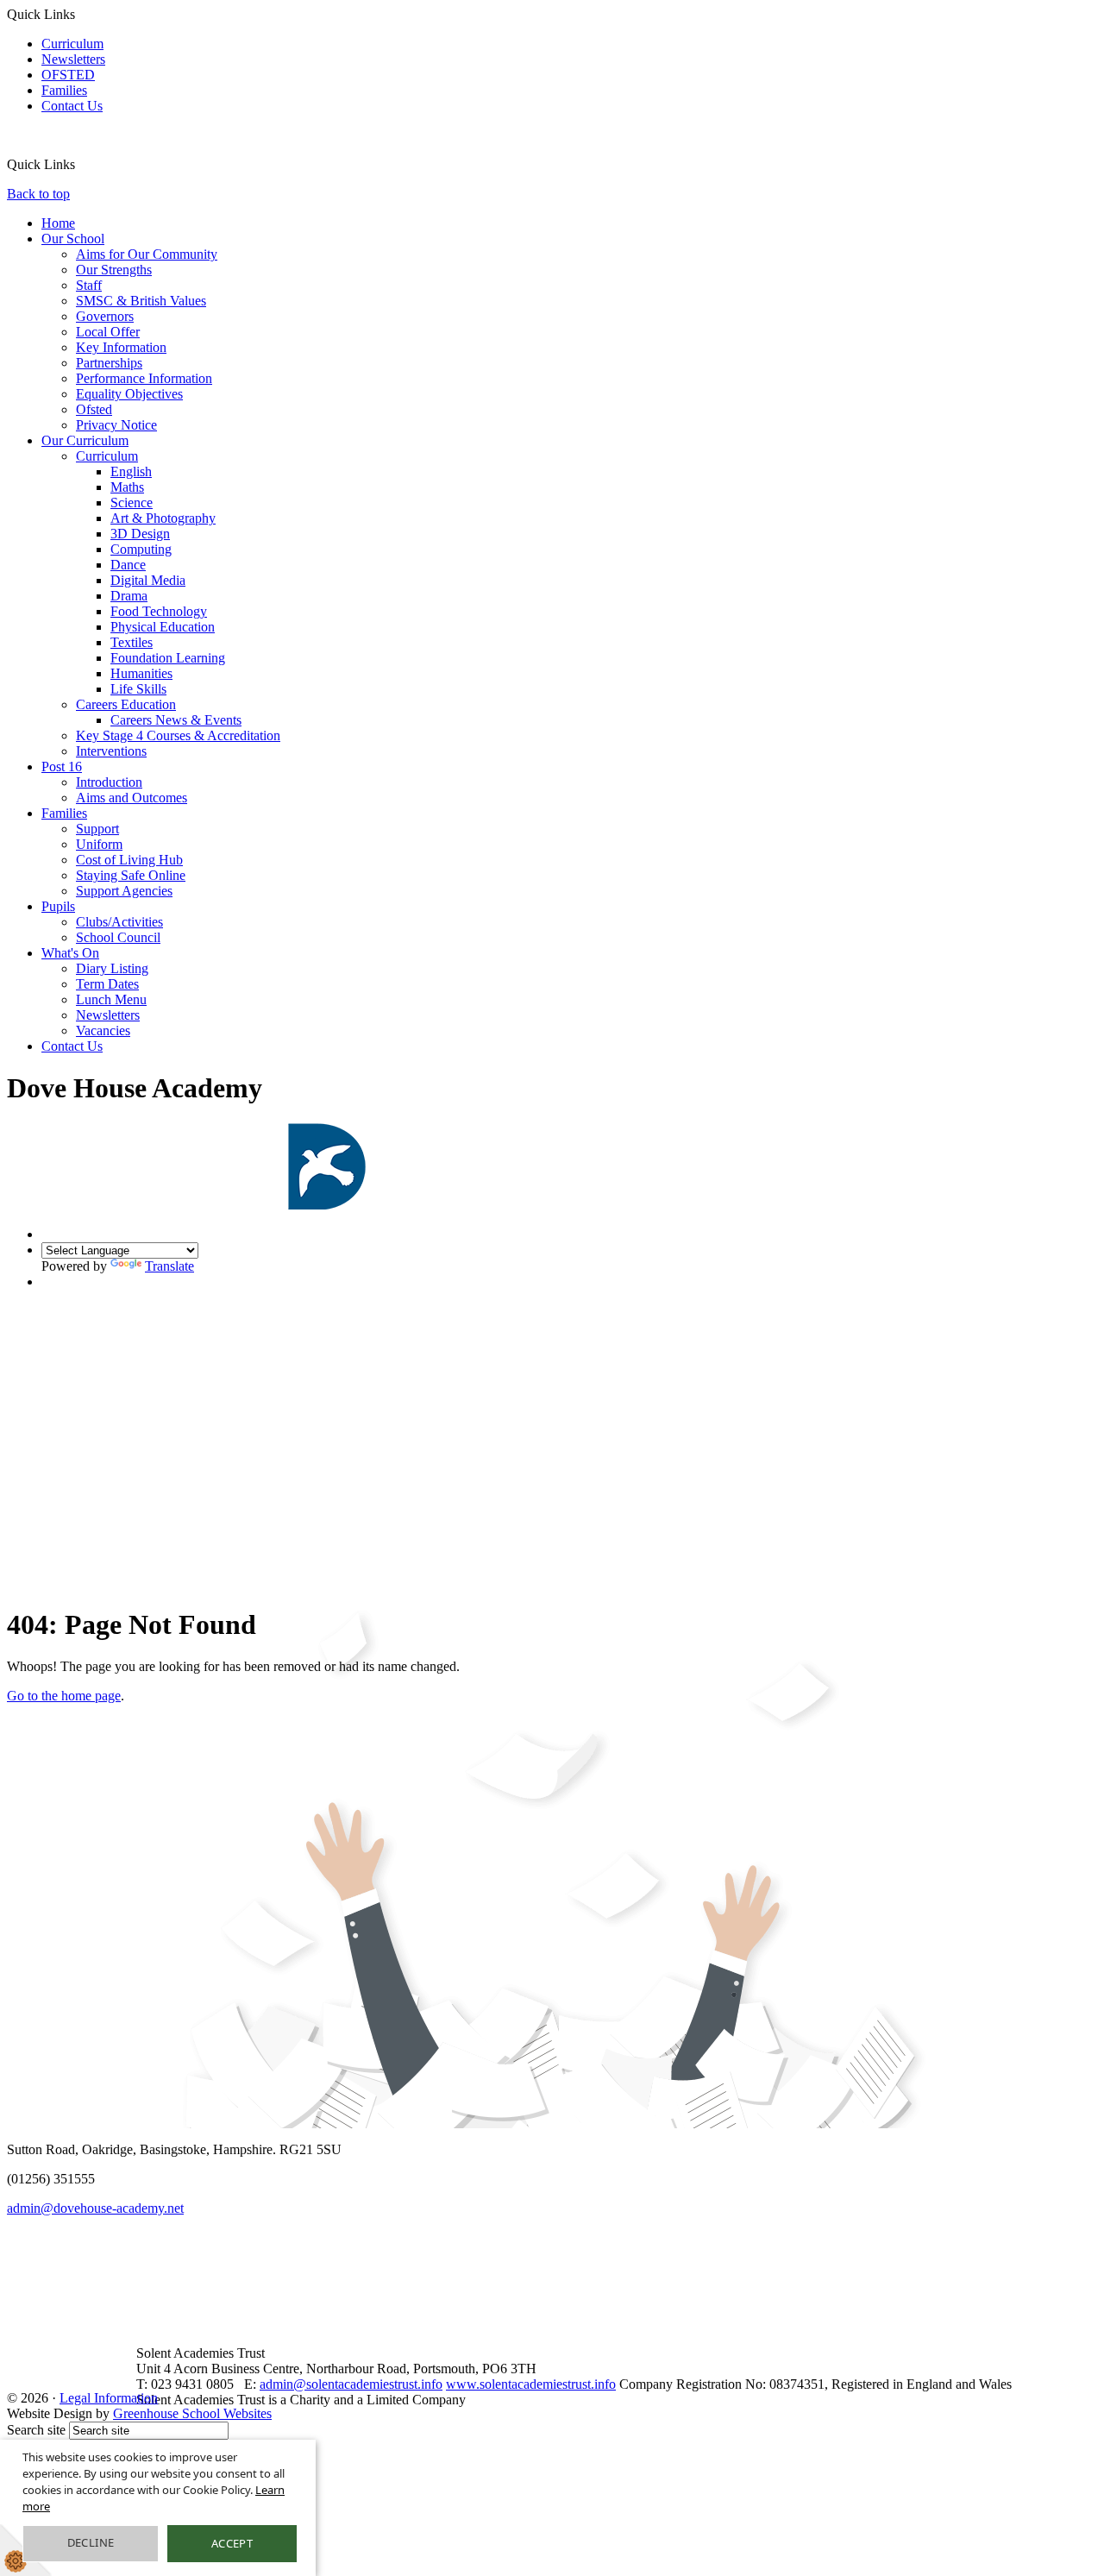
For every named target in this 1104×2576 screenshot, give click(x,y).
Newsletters (73, 59)
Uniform (99, 844)
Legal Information (109, 2398)
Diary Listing (112, 968)
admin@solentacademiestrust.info (351, 2384)
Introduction (109, 782)
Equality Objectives (129, 394)
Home (58, 223)
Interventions (111, 751)
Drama (129, 596)
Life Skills (138, 689)
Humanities (141, 673)
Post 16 (62, 767)
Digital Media (148, 580)
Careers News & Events (176, 720)
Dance (128, 565)
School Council (118, 937)
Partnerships (109, 363)
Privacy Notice (116, 425)
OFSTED (68, 75)
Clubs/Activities (119, 922)
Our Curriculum (85, 440)
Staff (89, 285)
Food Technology (159, 611)
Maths (127, 487)
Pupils (58, 906)
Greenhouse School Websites (192, 2413)
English (131, 471)
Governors (105, 316)
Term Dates (107, 984)
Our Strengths (114, 270)
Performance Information (144, 378)
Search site (36, 2430)
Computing (141, 549)
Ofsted (94, 409)
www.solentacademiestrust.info (531, 2384)
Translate (169, 1266)
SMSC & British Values (141, 301)
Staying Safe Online (131, 875)
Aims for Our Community (147, 254)
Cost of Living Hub (129, 860)
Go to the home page (64, 1696)
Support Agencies (124, 891)
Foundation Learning (168, 658)
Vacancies (103, 1030)
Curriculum (72, 44)
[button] (82, 164)
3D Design (140, 534)
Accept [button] (232, 2543)
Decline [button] (91, 2542)
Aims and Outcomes (132, 798)
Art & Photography (163, 518)
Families (64, 90)
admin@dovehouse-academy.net (95, 2208)
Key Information (121, 347)
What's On (70, 953)
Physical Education (163, 627)
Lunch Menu (111, 999)
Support (97, 829)
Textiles (132, 642)
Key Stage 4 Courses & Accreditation (178, 735)
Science (132, 503)
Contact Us (72, 106)
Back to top (38, 194)
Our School (73, 239)
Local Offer (108, 332)
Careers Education (126, 704)
